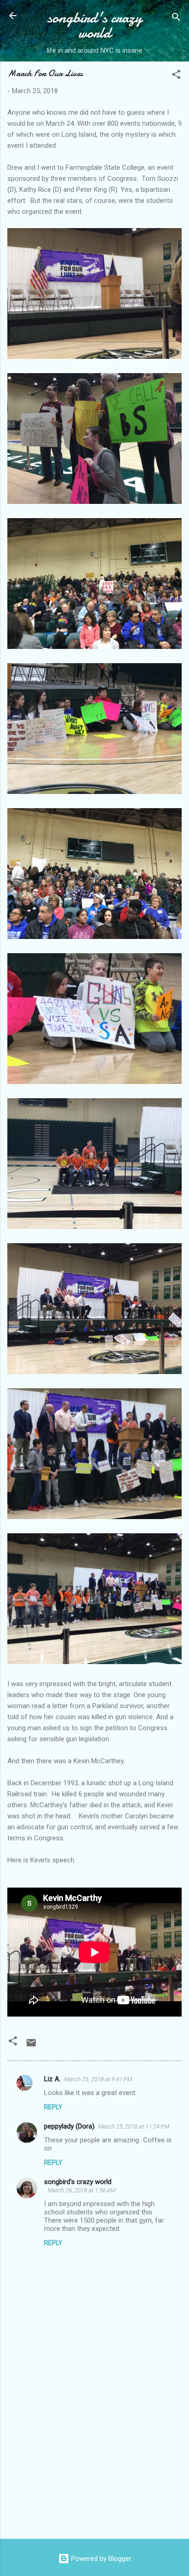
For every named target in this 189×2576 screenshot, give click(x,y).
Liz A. (52, 2079)
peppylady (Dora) (69, 2126)
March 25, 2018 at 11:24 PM (134, 2126)
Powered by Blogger (100, 2559)
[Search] (176, 19)
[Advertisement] (94, 2460)
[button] (176, 76)
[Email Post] (31, 2046)
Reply (53, 2107)
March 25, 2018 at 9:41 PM (98, 2079)
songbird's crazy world (95, 25)
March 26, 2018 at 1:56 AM (82, 2190)
